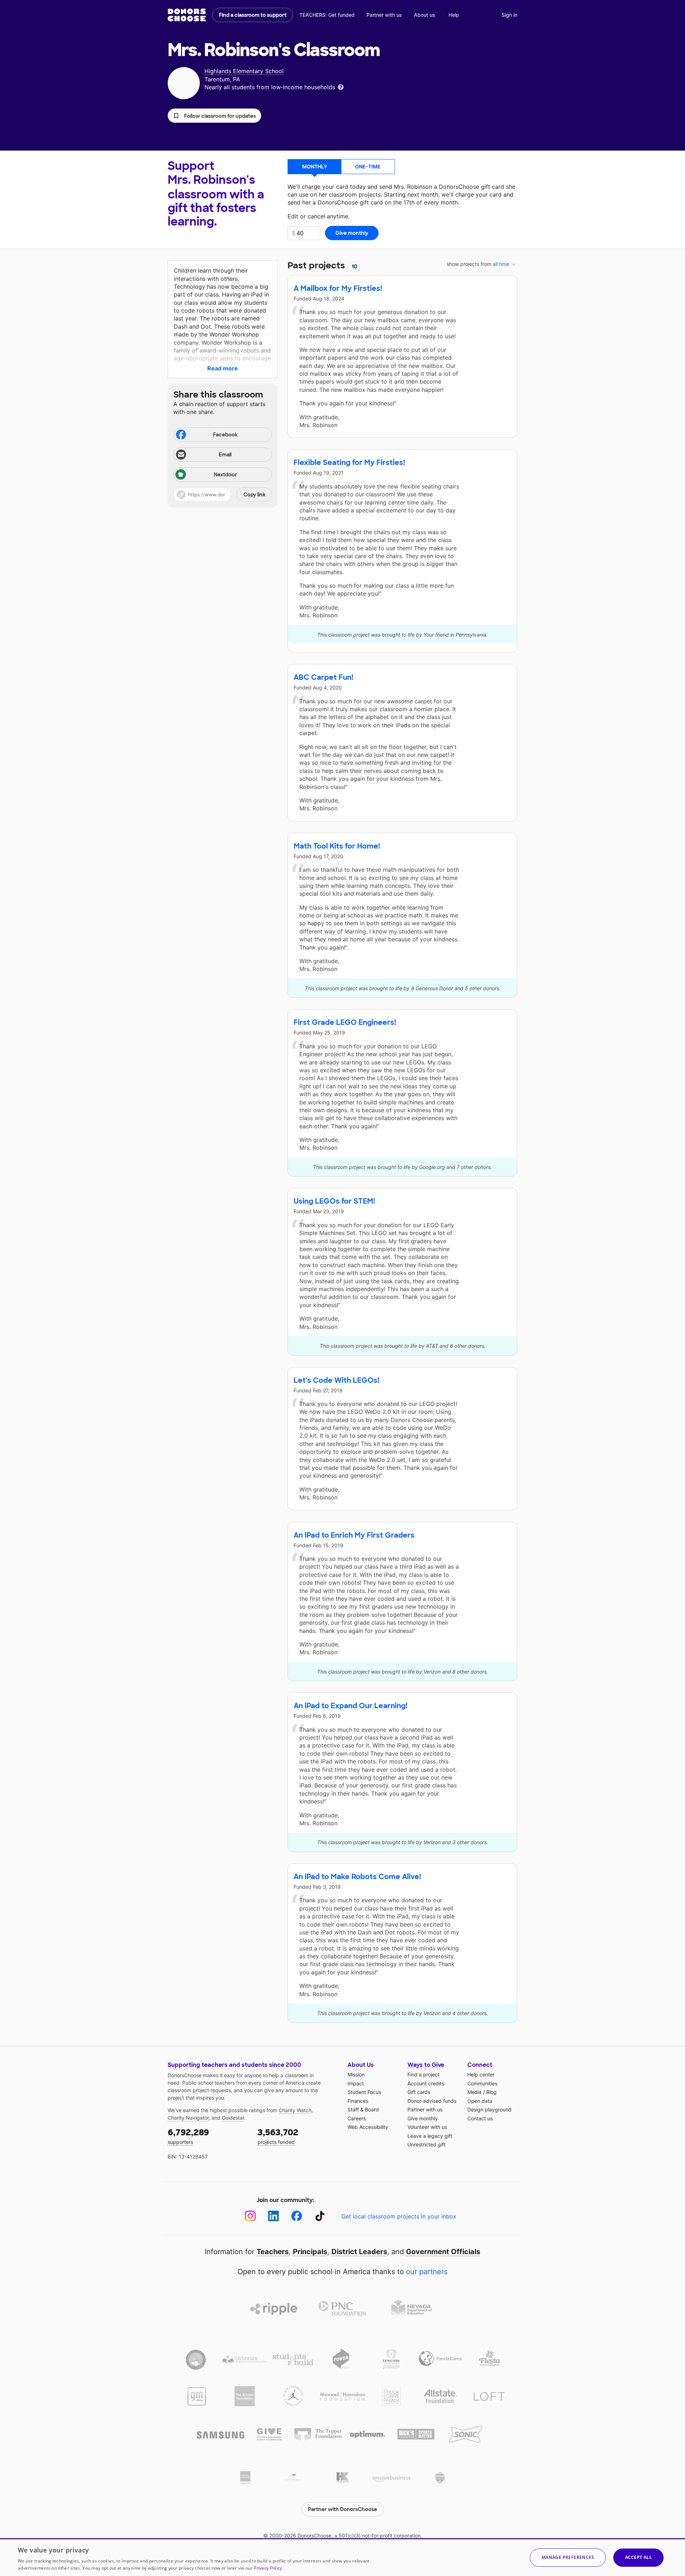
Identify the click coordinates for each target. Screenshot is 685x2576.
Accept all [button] (638, 2557)
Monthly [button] (315, 166)
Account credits (426, 2083)
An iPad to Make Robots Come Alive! (357, 1877)
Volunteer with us (427, 2127)
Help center (481, 2074)
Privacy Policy (268, 2568)
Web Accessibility (368, 2127)
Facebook (225, 435)
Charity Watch (295, 2110)
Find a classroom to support (253, 15)
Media (475, 2092)
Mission (356, 2074)
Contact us (480, 2118)
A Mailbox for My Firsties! (338, 288)
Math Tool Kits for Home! (337, 846)
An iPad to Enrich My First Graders (354, 1535)
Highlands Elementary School (244, 71)
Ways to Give (426, 2065)
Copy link (254, 495)
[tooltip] (341, 87)
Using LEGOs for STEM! (334, 1201)
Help (454, 15)
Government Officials (443, 2252)
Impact (356, 2083)
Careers (357, 2118)
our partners (427, 2272)
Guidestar (233, 2118)
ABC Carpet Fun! (323, 677)
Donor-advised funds (432, 2101)
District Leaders (359, 2252)
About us (425, 15)
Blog (491, 2092)
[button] (214, 116)
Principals (310, 2252)
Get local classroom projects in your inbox (399, 2216)
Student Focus (364, 2092)
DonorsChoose (187, 15)
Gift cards (419, 2092)
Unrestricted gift (427, 2144)
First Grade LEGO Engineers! (345, 1022)
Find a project (423, 2074)
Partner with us (384, 15)
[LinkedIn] (273, 2216)
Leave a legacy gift (430, 2136)
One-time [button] (368, 166)
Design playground (489, 2109)
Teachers (273, 2252)
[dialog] (342, 2557)
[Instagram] (250, 2216)
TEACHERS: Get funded (327, 15)
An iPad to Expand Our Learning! (351, 1706)
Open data (480, 2101)
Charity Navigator (188, 2118)
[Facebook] (297, 2216)
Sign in (509, 15)
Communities (482, 2083)
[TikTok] (320, 2216)
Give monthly (423, 2118)
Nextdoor (225, 475)
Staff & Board (363, 2109)
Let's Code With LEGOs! (336, 1380)
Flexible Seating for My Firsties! (349, 462)
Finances (358, 2101)
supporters (188, 2136)
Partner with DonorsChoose (342, 2509)
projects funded (278, 2136)
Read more (223, 368)
